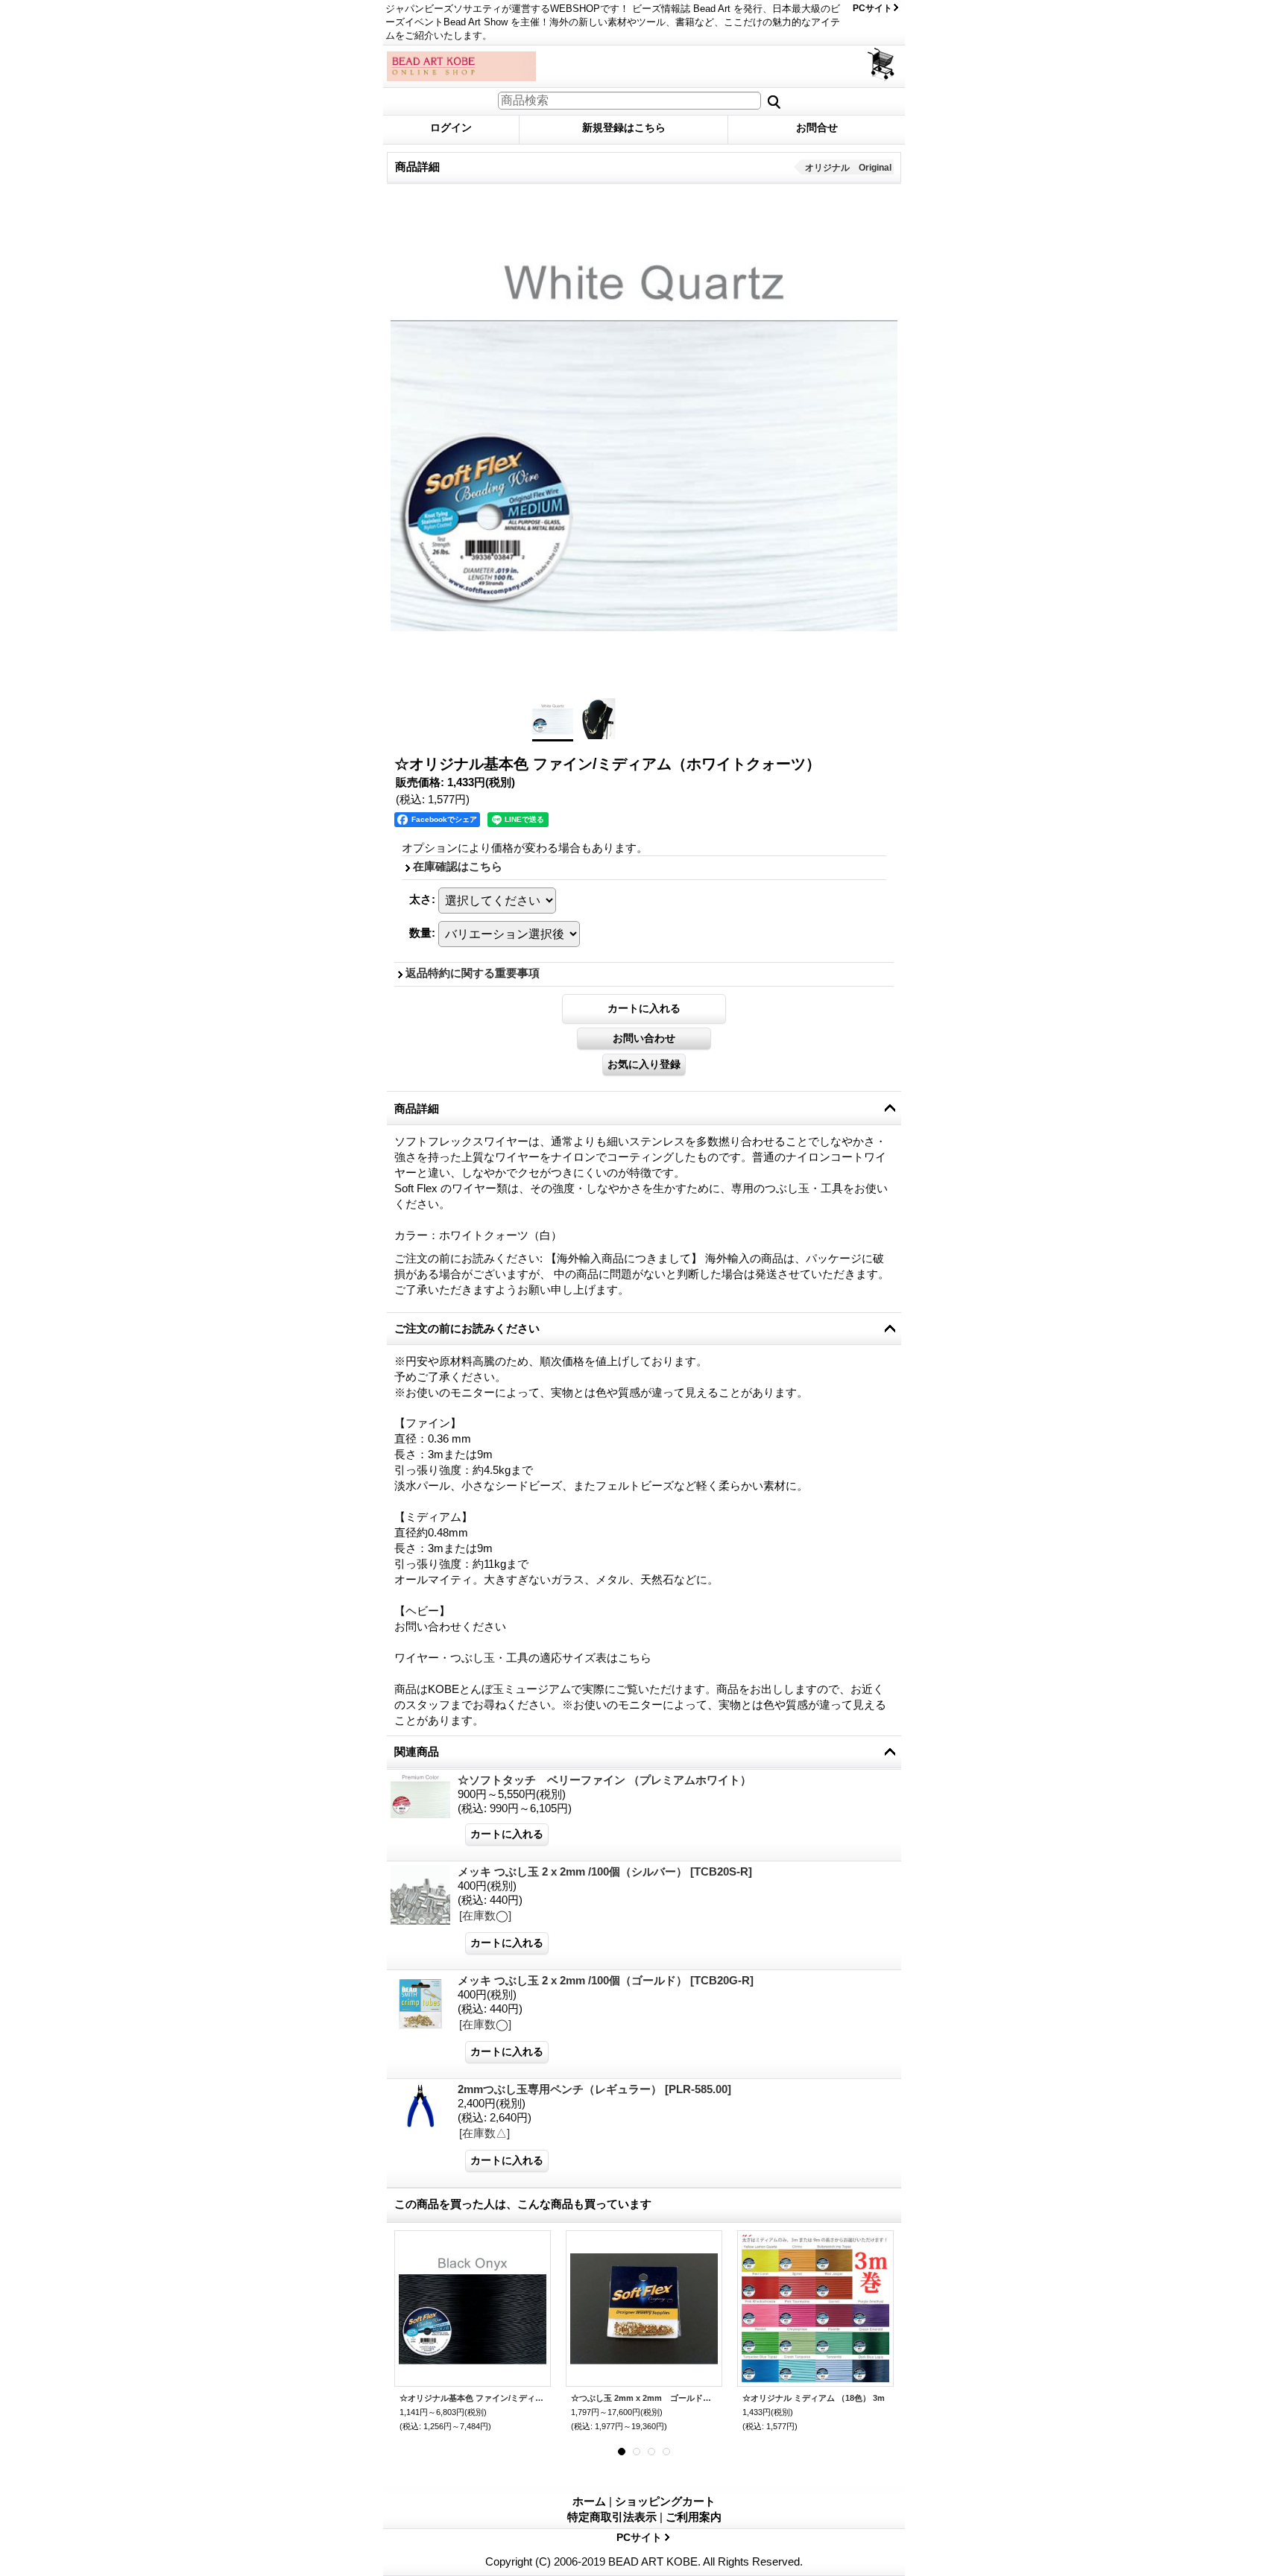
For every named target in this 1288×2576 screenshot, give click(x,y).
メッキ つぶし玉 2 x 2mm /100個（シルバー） (605, 1871)
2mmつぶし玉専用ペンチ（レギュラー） (594, 2089)
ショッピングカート (882, 64)
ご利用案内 (694, 2517)
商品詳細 (417, 1108)
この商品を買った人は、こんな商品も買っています (523, 2204)
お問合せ (817, 127)
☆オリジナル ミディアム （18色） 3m (814, 2398)
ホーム (589, 2501)
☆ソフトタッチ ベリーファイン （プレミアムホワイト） (604, 1780)
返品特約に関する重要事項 (473, 973)
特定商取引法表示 (612, 2517)
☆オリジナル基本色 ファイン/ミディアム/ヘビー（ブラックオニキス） (473, 2398)
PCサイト (872, 8)
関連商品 (417, 1751)
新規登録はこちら (624, 127)
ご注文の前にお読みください (467, 1328)
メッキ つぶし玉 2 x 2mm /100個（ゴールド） (606, 1980)
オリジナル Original (848, 168)
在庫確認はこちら (458, 866)
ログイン (451, 127)
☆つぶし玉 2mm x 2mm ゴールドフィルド (644, 2398)
